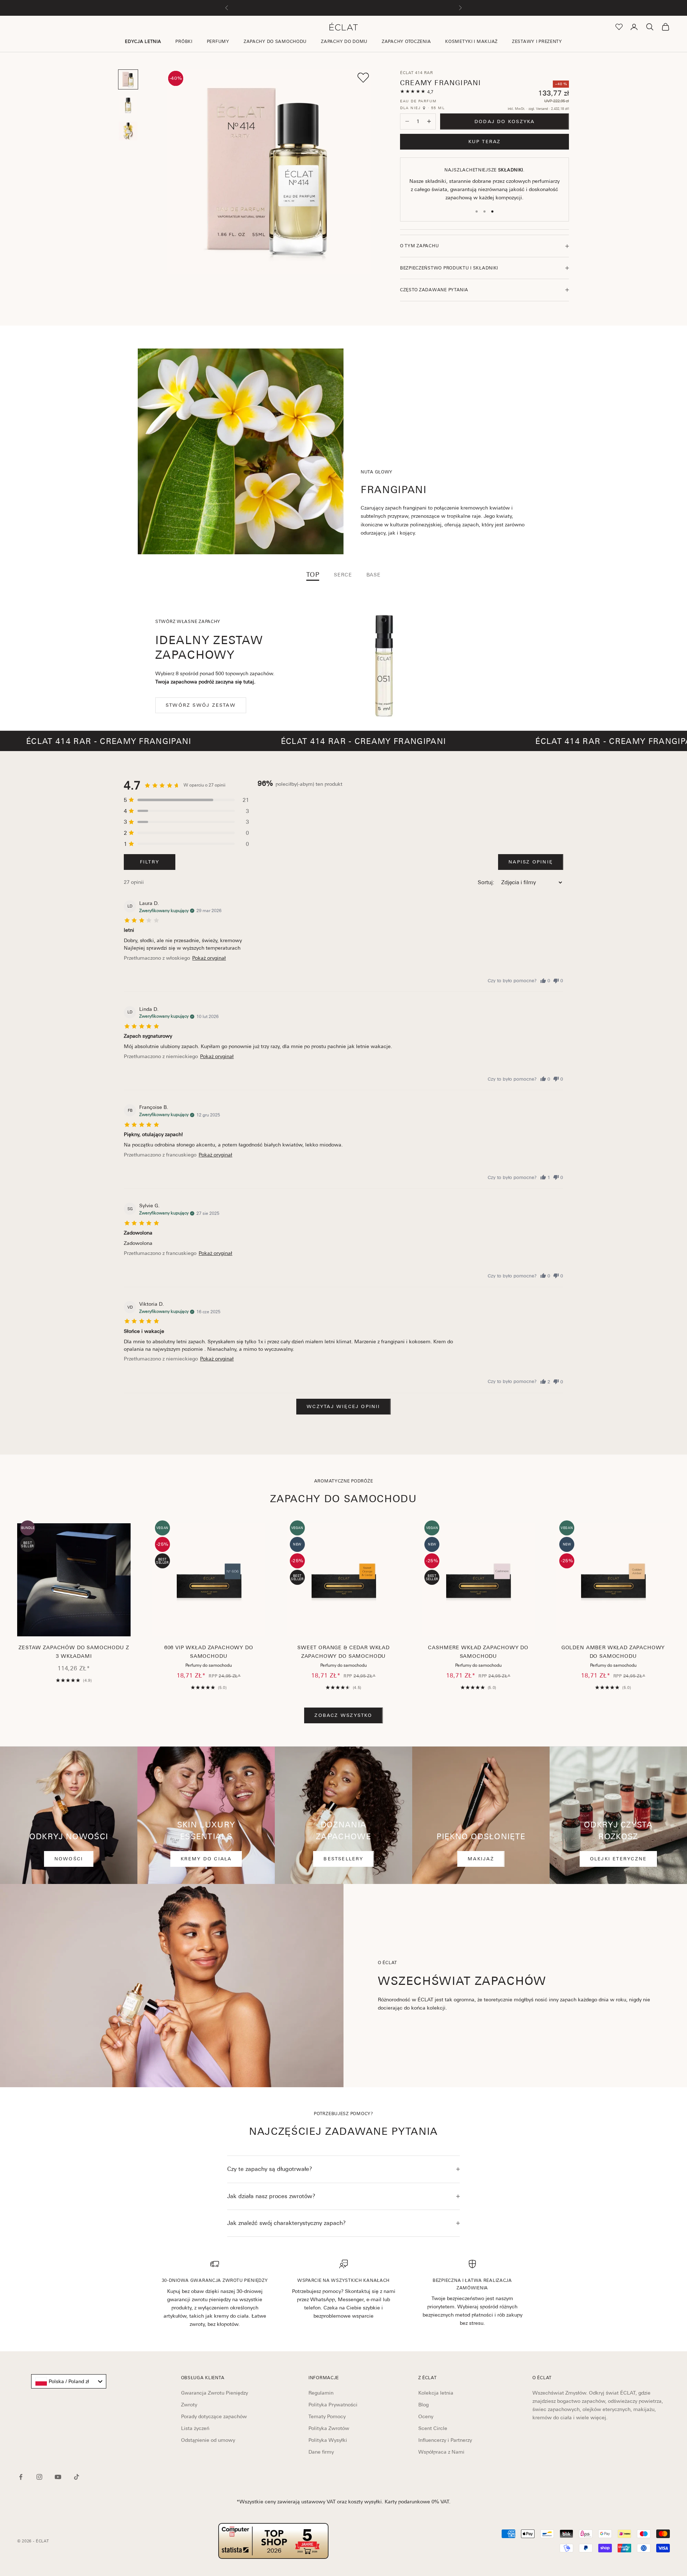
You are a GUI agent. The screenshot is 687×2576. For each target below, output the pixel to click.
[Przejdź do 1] (128, 79)
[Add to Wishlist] (363, 78)
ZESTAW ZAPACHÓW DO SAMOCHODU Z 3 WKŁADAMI (74, 1652)
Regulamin (321, 2393)
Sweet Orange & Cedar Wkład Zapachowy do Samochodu (343, 1652)
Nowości (69, 1859)
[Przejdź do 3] (128, 131)
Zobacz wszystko (343, 1715)
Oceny (426, 2416)
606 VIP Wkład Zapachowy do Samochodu (209, 1652)
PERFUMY (218, 42)
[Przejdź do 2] (128, 105)
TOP (313, 575)
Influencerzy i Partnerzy (445, 2440)
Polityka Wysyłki (328, 2440)
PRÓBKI (184, 42)
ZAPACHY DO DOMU (344, 42)
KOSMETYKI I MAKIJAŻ (471, 42)
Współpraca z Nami (441, 2452)
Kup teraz (485, 142)
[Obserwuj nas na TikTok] (77, 2477)
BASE (374, 575)
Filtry (150, 862)
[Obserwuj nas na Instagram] (39, 2477)
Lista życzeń (195, 2428)
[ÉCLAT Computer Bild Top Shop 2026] (273, 2541)
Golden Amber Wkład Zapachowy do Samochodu (613, 1652)
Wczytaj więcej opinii (343, 1406)
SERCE (343, 575)
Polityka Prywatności (333, 2405)
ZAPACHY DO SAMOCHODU (275, 42)
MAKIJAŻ (481, 1859)
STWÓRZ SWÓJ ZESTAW (201, 705)
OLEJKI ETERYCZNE (618, 1859)
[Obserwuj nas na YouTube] (58, 2477)
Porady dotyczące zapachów (214, 2416)
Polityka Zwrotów (329, 2428)
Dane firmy (321, 2452)
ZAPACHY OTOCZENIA (406, 42)
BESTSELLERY (343, 1859)
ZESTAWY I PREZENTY (537, 42)
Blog (423, 2405)
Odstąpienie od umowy (208, 2440)
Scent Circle (433, 2428)
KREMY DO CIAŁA (206, 1859)
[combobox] (69, 2381)
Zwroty (189, 2405)
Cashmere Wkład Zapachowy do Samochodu (478, 1652)
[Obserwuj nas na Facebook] (21, 2477)
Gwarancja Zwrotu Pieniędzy (215, 2393)
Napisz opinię (531, 862)
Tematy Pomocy (327, 2416)
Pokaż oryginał (209, 958)
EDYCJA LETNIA (143, 42)
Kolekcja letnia (436, 2393)
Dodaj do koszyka (505, 121)
